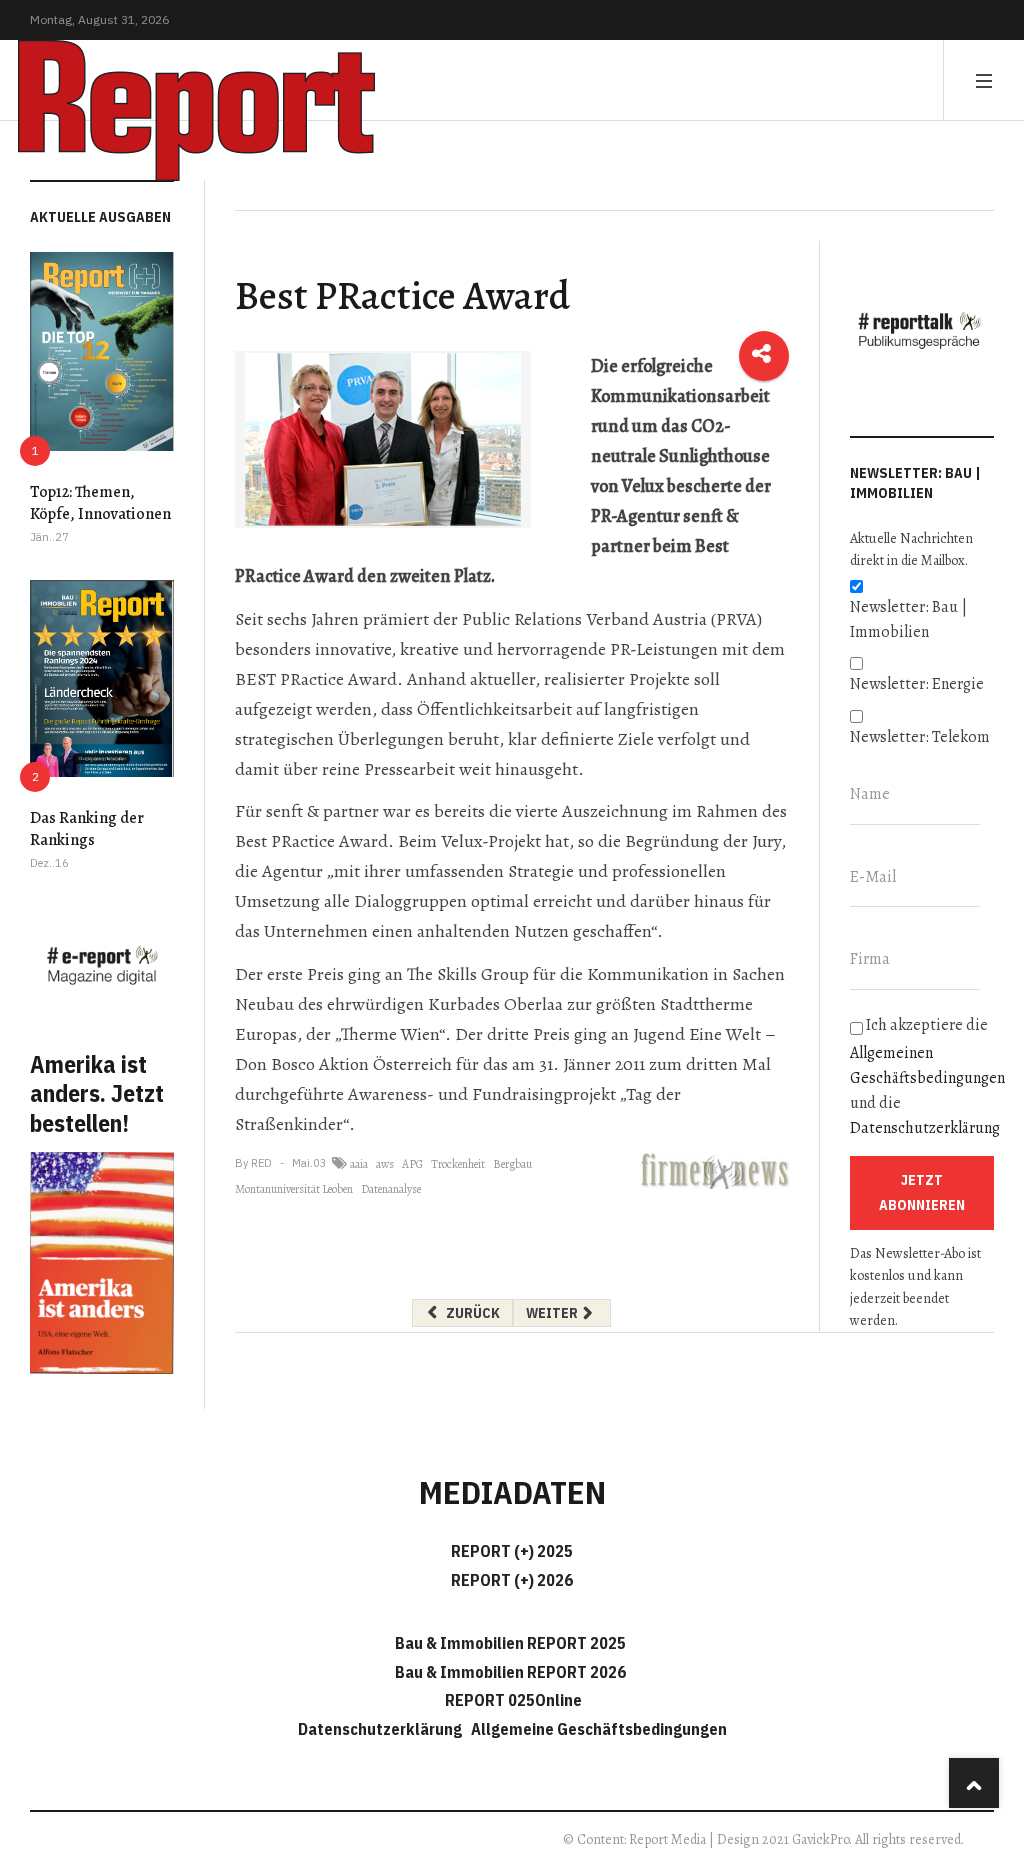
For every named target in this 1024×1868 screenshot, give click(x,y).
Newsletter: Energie (917, 684)
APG (412, 1164)
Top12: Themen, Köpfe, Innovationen (100, 503)
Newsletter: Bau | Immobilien (908, 619)
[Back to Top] (974, 1783)
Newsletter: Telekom (920, 737)
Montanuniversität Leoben (294, 1189)
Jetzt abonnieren (922, 1192)
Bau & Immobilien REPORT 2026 (510, 1672)
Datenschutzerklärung (925, 1128)
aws (385, 1164)
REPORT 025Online (512, 1700)
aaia (359, 1164)
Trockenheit (458, 1164)
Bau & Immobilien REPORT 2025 (510, 1643)
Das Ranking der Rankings (87, 829)
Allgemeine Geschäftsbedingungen (599, 1729)
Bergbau (512, 1164)
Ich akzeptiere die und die (922, 1076)
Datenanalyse (391, 1189)
